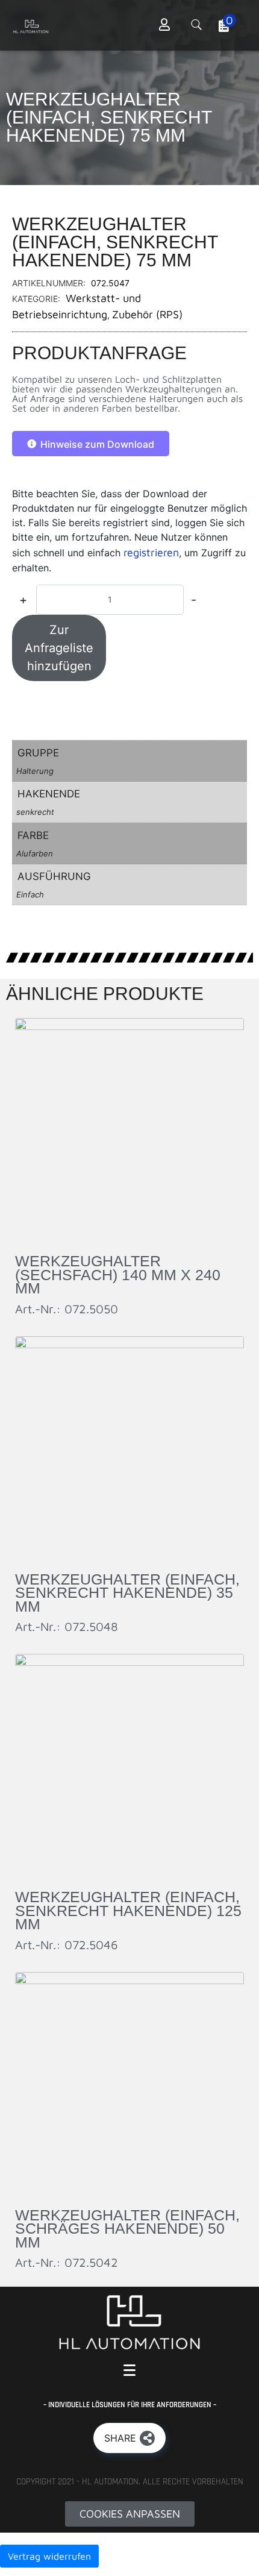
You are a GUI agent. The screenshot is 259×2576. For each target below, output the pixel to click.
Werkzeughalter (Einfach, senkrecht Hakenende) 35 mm (127, 1593)
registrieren (151, 552)
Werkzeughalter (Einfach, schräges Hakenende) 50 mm (127, 2229)
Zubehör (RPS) (147, 314)
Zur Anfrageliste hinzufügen (59, 648)
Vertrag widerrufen (49, 2556)
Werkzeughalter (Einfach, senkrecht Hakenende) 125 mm (128, 1910)
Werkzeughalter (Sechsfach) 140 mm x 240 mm (118, 1274)
